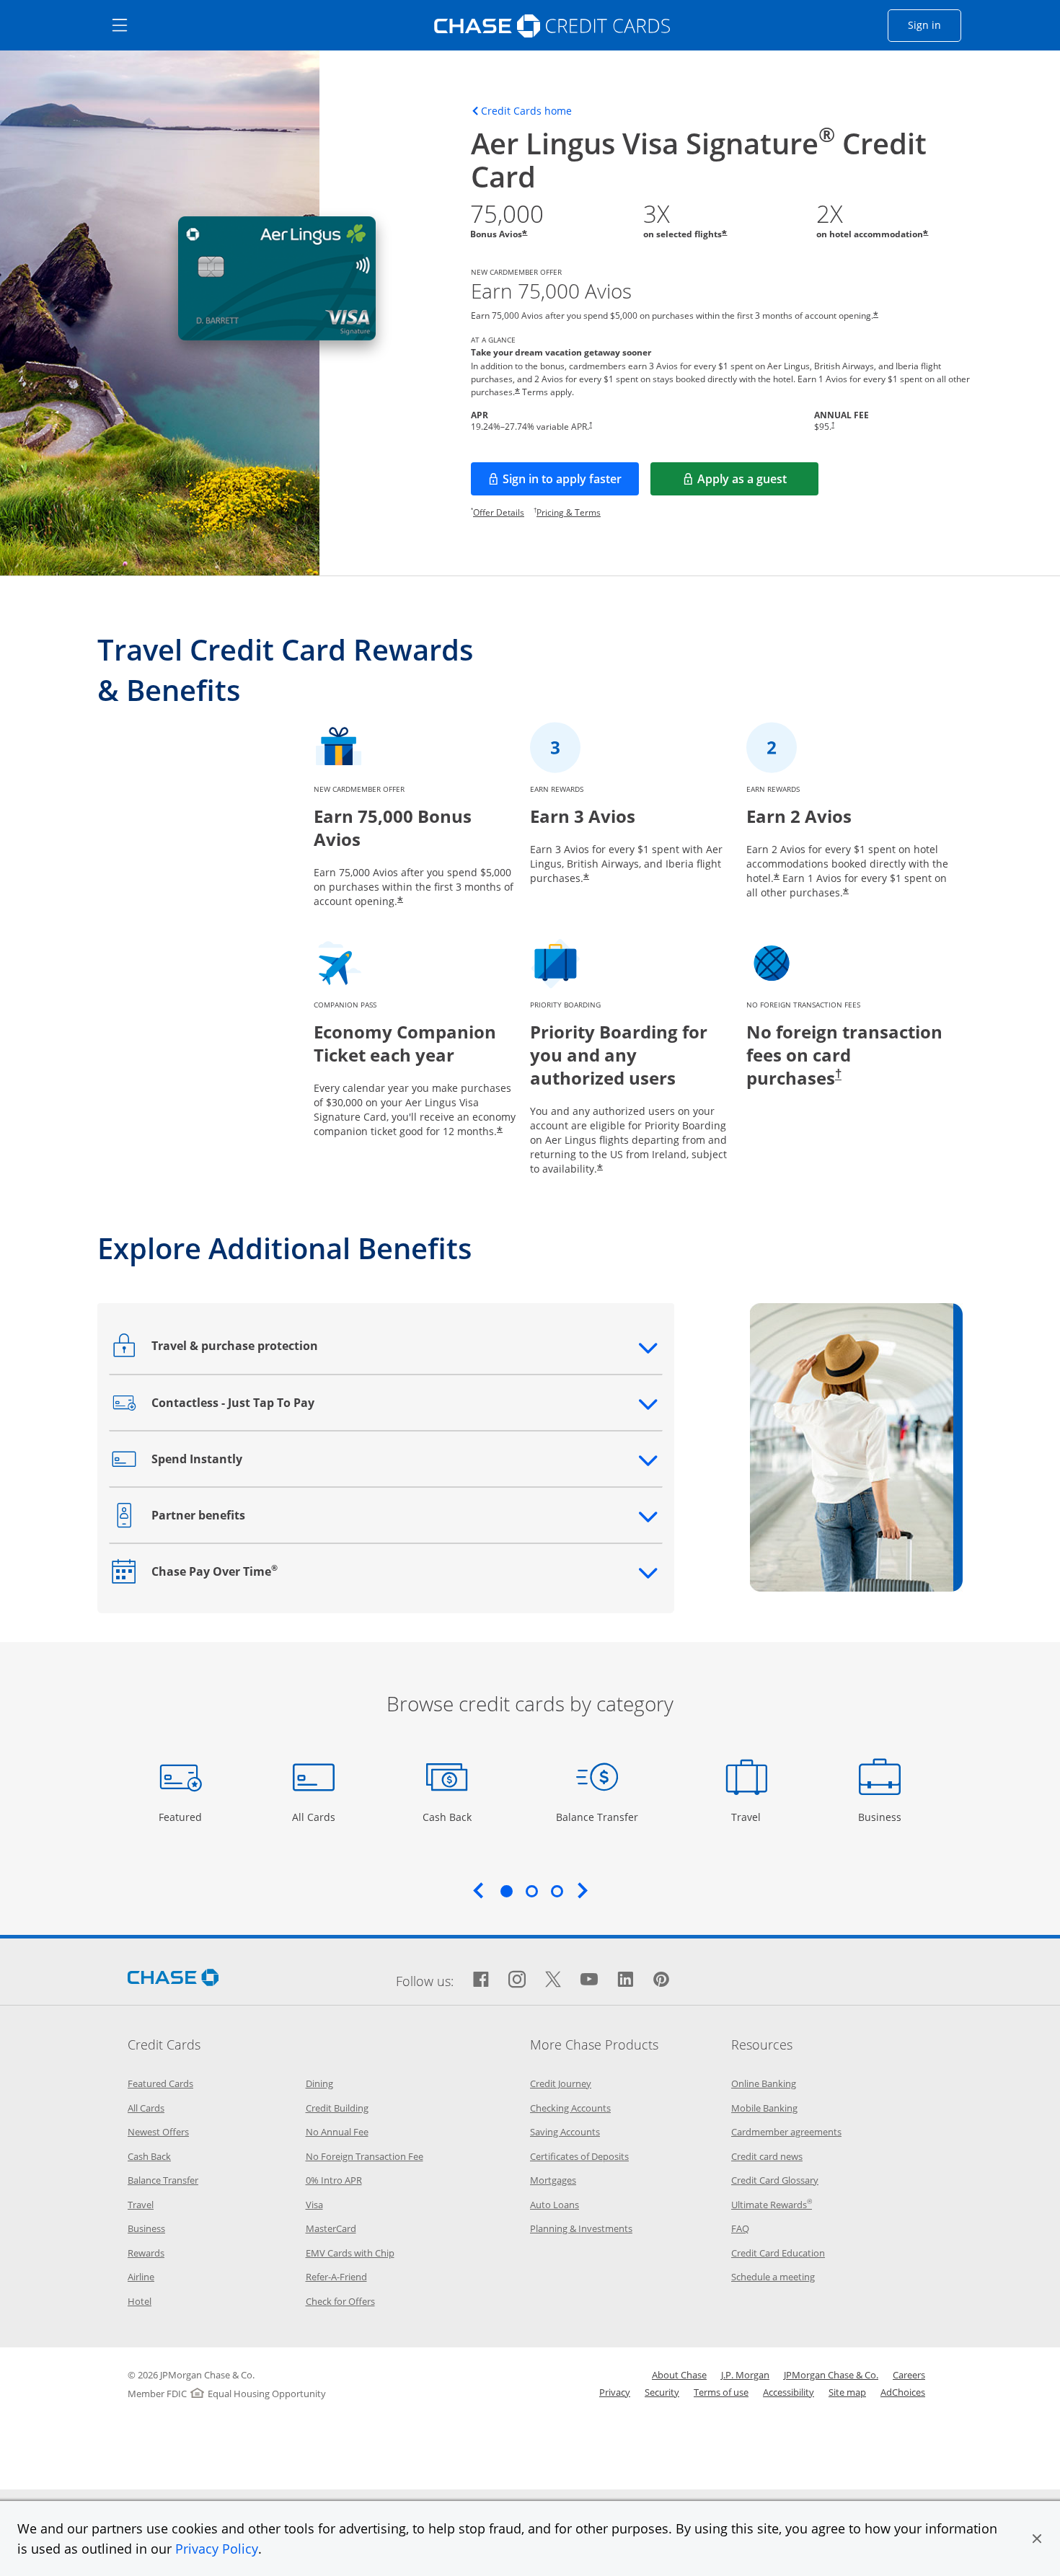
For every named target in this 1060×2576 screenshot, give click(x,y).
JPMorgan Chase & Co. (831, 2375)
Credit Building (337, 2108)
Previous (478, 1890)
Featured (182, 1817)
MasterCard (331, 2228)
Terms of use (721, 2392)
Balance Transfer (597, 1817)
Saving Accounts (565, 2132)
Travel (751, 1817)
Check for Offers (340, 2301)
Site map (847, 2392)
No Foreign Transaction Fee (365, 2156)
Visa (314, 2205)
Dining (319, 2083)
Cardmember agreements (786, 2132)
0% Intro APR (334, 2180)
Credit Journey (561, 2083)
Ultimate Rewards (772, 2205)
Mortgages (553, 2180)
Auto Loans (555, 2205)
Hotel (140, 2301)
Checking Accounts (570, 2108)
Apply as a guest (758, 483)
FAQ (740, 2228)
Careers (909, 2375)
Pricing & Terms (569, 512)
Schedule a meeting (773, 2277)
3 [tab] (557, 1891)
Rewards (146, 2253)
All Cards (315, 1817)
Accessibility (789, 2392)
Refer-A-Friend (336, 2277)
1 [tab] (506, 1891)
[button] (1037, 2538)
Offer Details (499, 512)
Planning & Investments (581, 2228)
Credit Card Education (778, 2253)
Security (662, 2392)
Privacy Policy (217, 2549)
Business (882, 1817)
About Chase (679, 2375)
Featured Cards (160, 2083)
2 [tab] (531, 1891)
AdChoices (903, 2392)
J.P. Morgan (745, 2375)
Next (583, 1890)
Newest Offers (158, 2132)
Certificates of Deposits (579, 2156)
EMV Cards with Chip (350, 2253)
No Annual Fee (337, 2132)
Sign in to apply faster (571, 483)
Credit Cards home (526, 111)
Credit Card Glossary (775, 2180)
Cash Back (447, 1817)
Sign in (935, 25)
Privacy (615, 2392)
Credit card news (767, 2156)
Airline (141, 2277)
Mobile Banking (764, 2108)
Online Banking (764, 2083)
